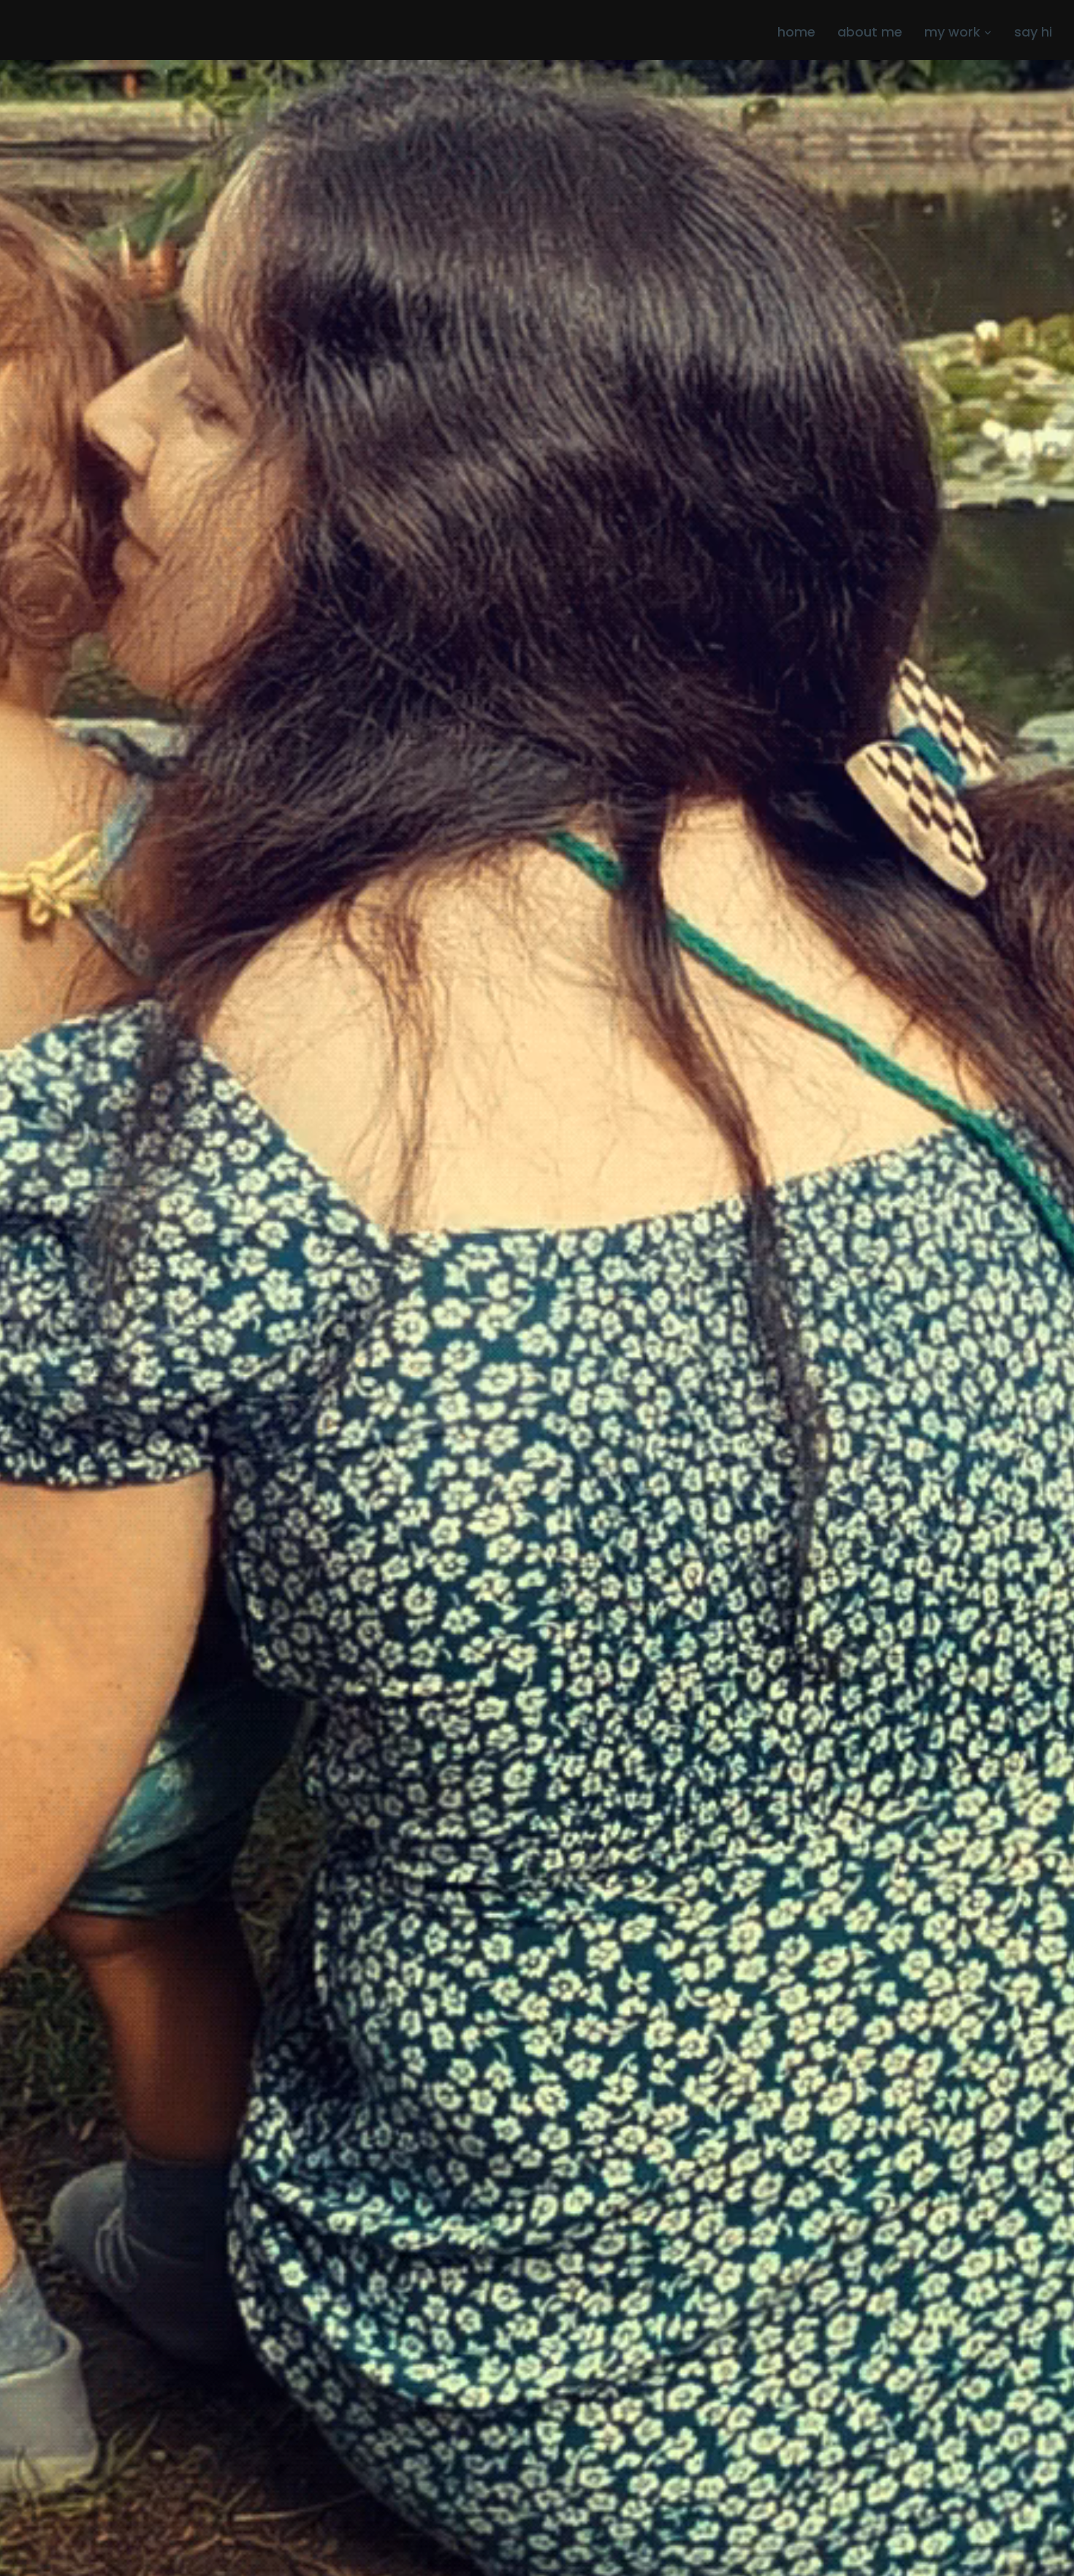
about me (870, 32)
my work (952, 32)
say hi (1033, 32)
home (796, 32)
